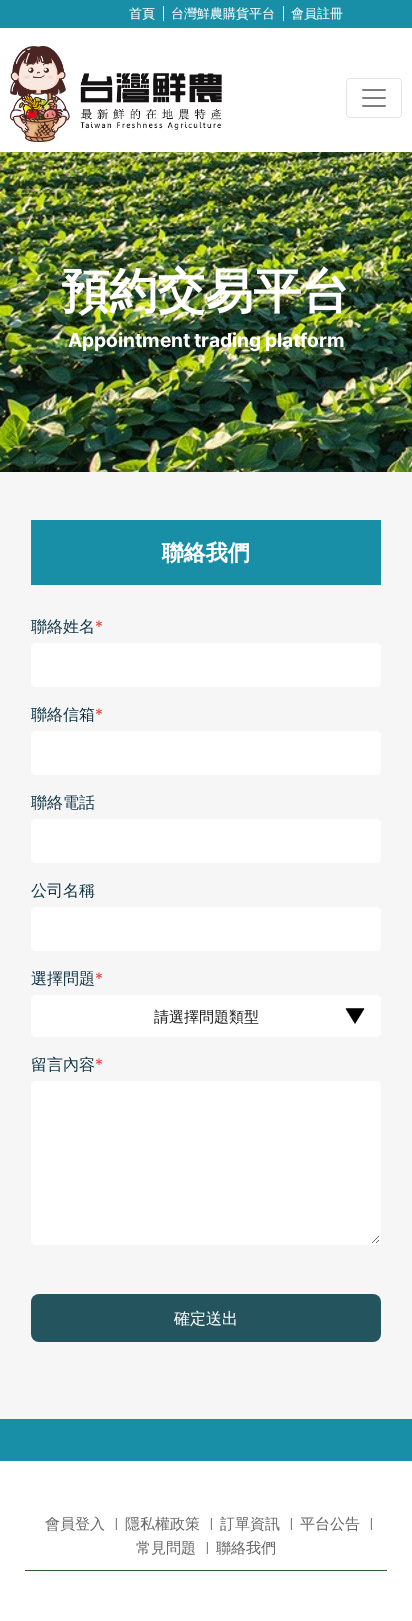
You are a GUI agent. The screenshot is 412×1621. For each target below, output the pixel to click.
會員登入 (75, 1524)
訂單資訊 (250, 1524)
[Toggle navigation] (374, 98)
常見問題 (166, 1548)
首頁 (142, 13)
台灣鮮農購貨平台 (223, 13)
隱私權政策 (162, 1524)
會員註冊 (317, 13)
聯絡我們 (246, 1548)
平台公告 (330, 1524)
